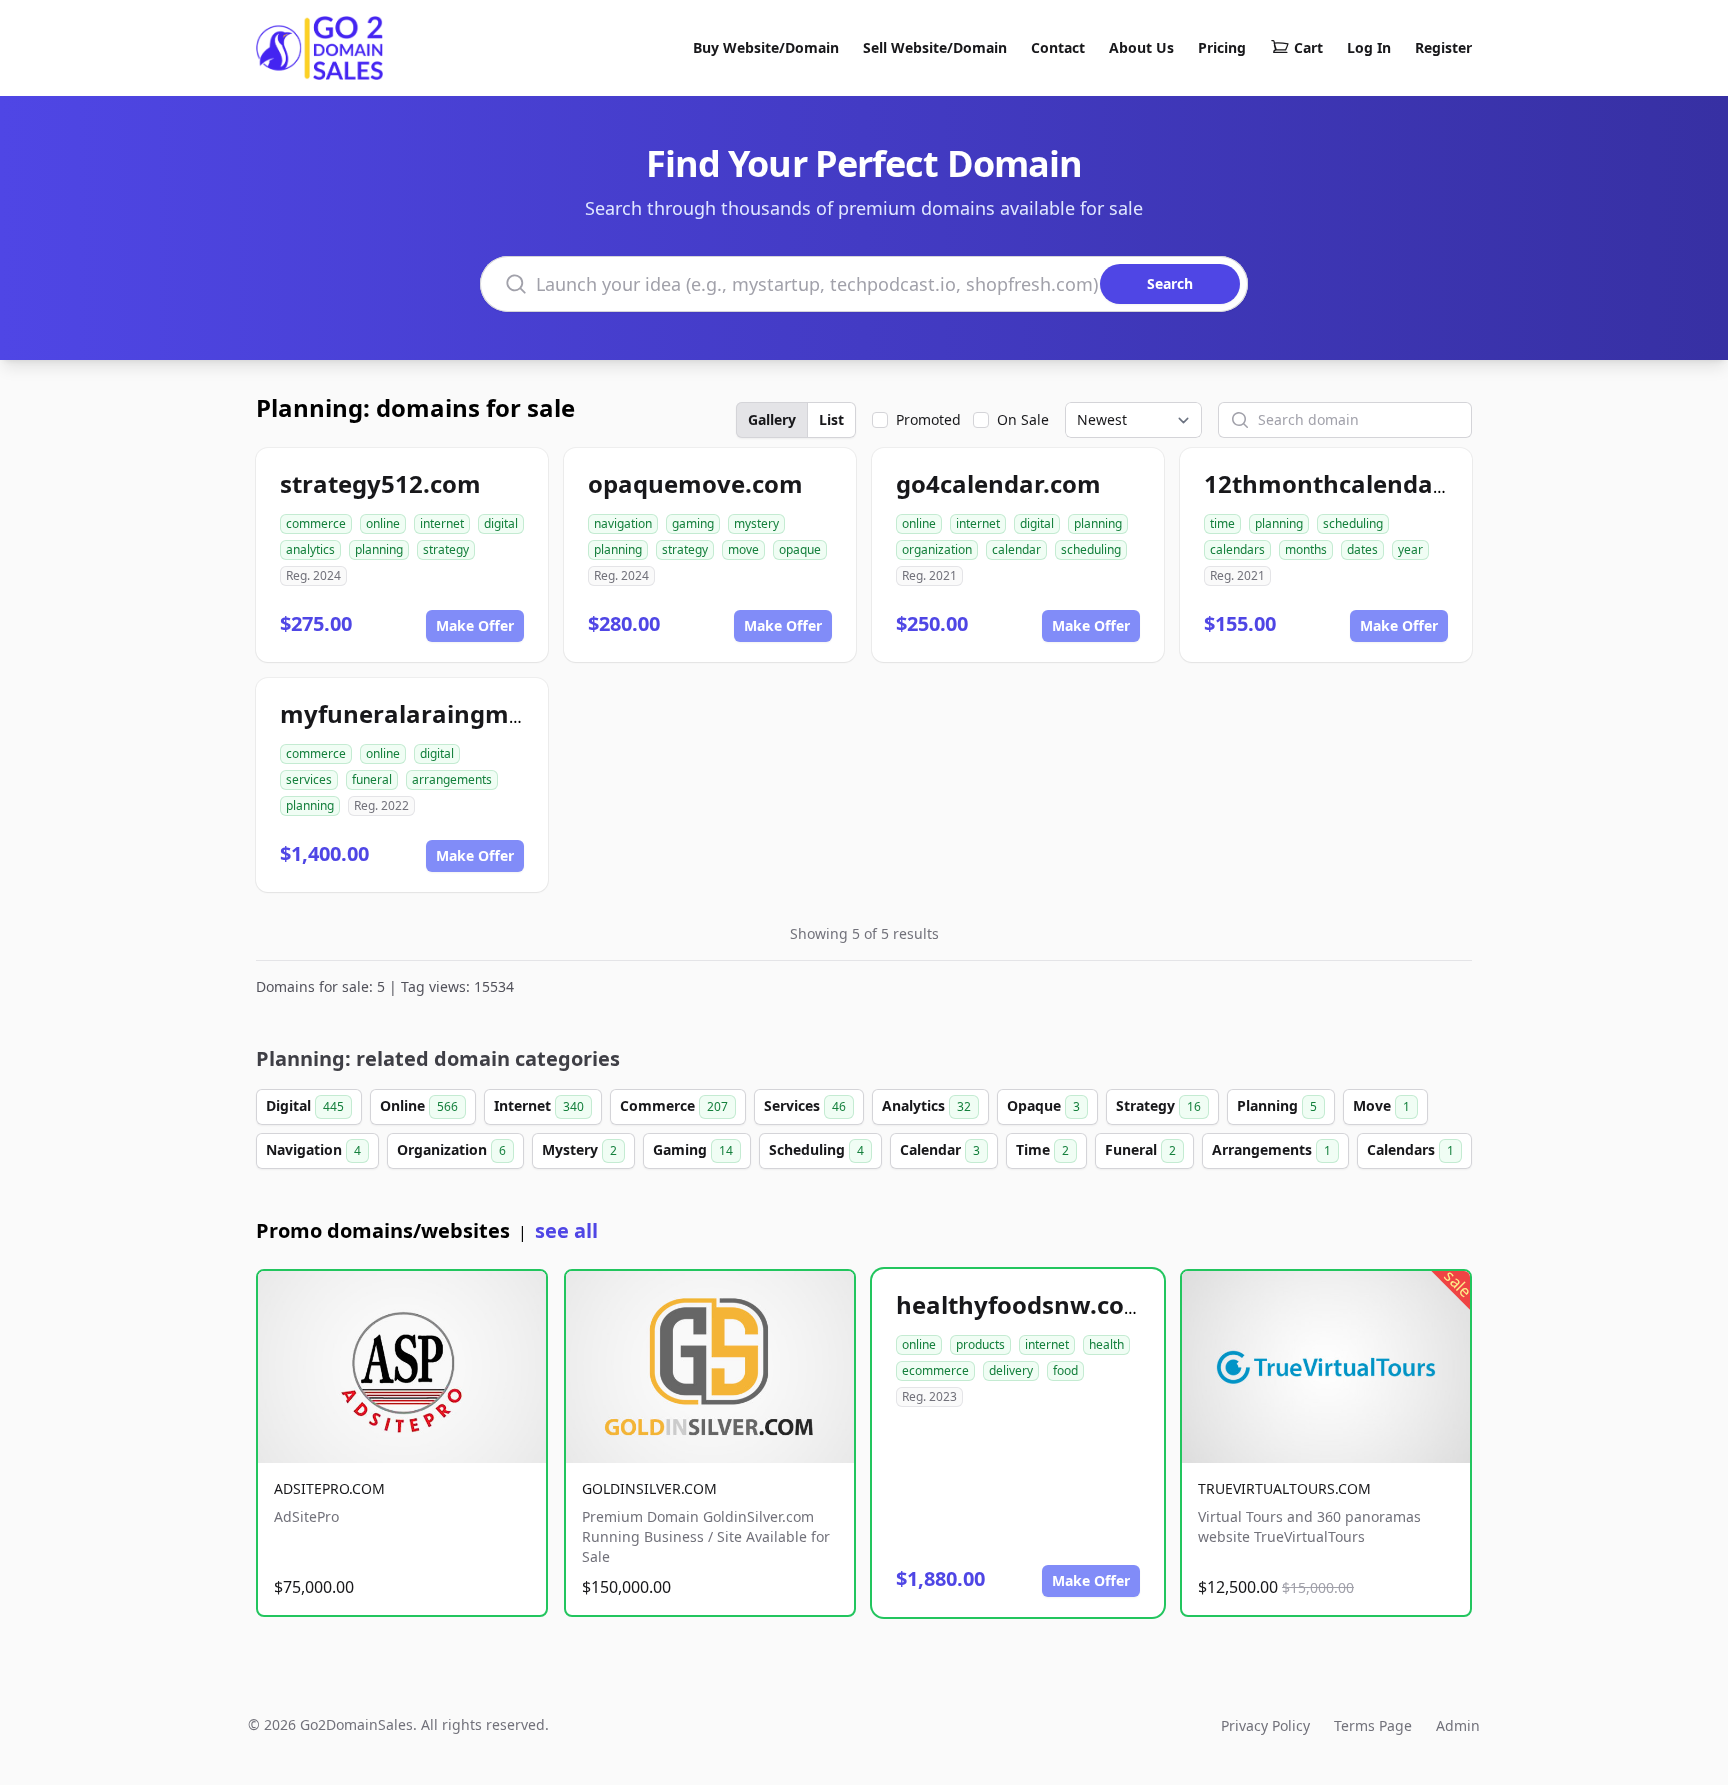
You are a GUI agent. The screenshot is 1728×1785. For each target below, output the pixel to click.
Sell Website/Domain (935, 47)
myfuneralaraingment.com (443, 713)
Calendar (940, 1149)
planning (379, 549)
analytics (310, 549)
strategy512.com (380, 483)
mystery (756, 523)
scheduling (1091, 549)
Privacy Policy (1265, 1725)
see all (566, 1230)
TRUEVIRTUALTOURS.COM (1284, 1488)
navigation (623, 523)
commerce (316, 523)
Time (1042, 1149)
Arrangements (1271, 1149)
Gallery (772, 419)
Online (419, 1105)
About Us (1141, 47)
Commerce (674, 1105)
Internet (539, 1105)
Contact (1058, 47)
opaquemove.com (695, 483)
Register (1443, 47)
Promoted (928, 419)
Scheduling (816, 1149)
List (831, 419)
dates (1362, 549)
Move (1381, 1105)
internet (442, 523)
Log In (1369, 47)
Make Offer (475, 625)
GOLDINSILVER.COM (649, 1488)
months (1306, 549)
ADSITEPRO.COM (329, 1488)
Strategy (1158, 1105)
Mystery (579, 1149)
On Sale (1023, 419)
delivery (1011, 1370)
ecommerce (935, 1370)
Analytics (926, 1105)
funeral (372, 779)
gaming (693, 523)
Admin (1458, 1725)
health (1106, 1344)
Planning (1277, 1105)
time (1222, 523)
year (1410, 549)
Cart (1308, 47)
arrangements (452, 779)
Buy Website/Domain (766, 47)
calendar (1016, 549)
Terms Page (1373, 1725)
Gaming (693, 1149)
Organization (451, 1149)
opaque (800, 549)
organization (937, 549)
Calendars (1410, 1149)
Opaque (1043, 1105)
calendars (1237, 549)
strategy (446, 549)
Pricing (1222, 47)
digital (501, 523)
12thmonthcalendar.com (1352, 483)
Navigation (313, 1149)
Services (805, 1105)
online (383, 523)
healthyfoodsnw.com (1022, 1304)
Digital (305, 1105)
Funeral (1140, 1149)
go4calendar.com (998, 483)
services (309, 779)
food (1065, 1370)
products (980, 1344)
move (743, 549)
